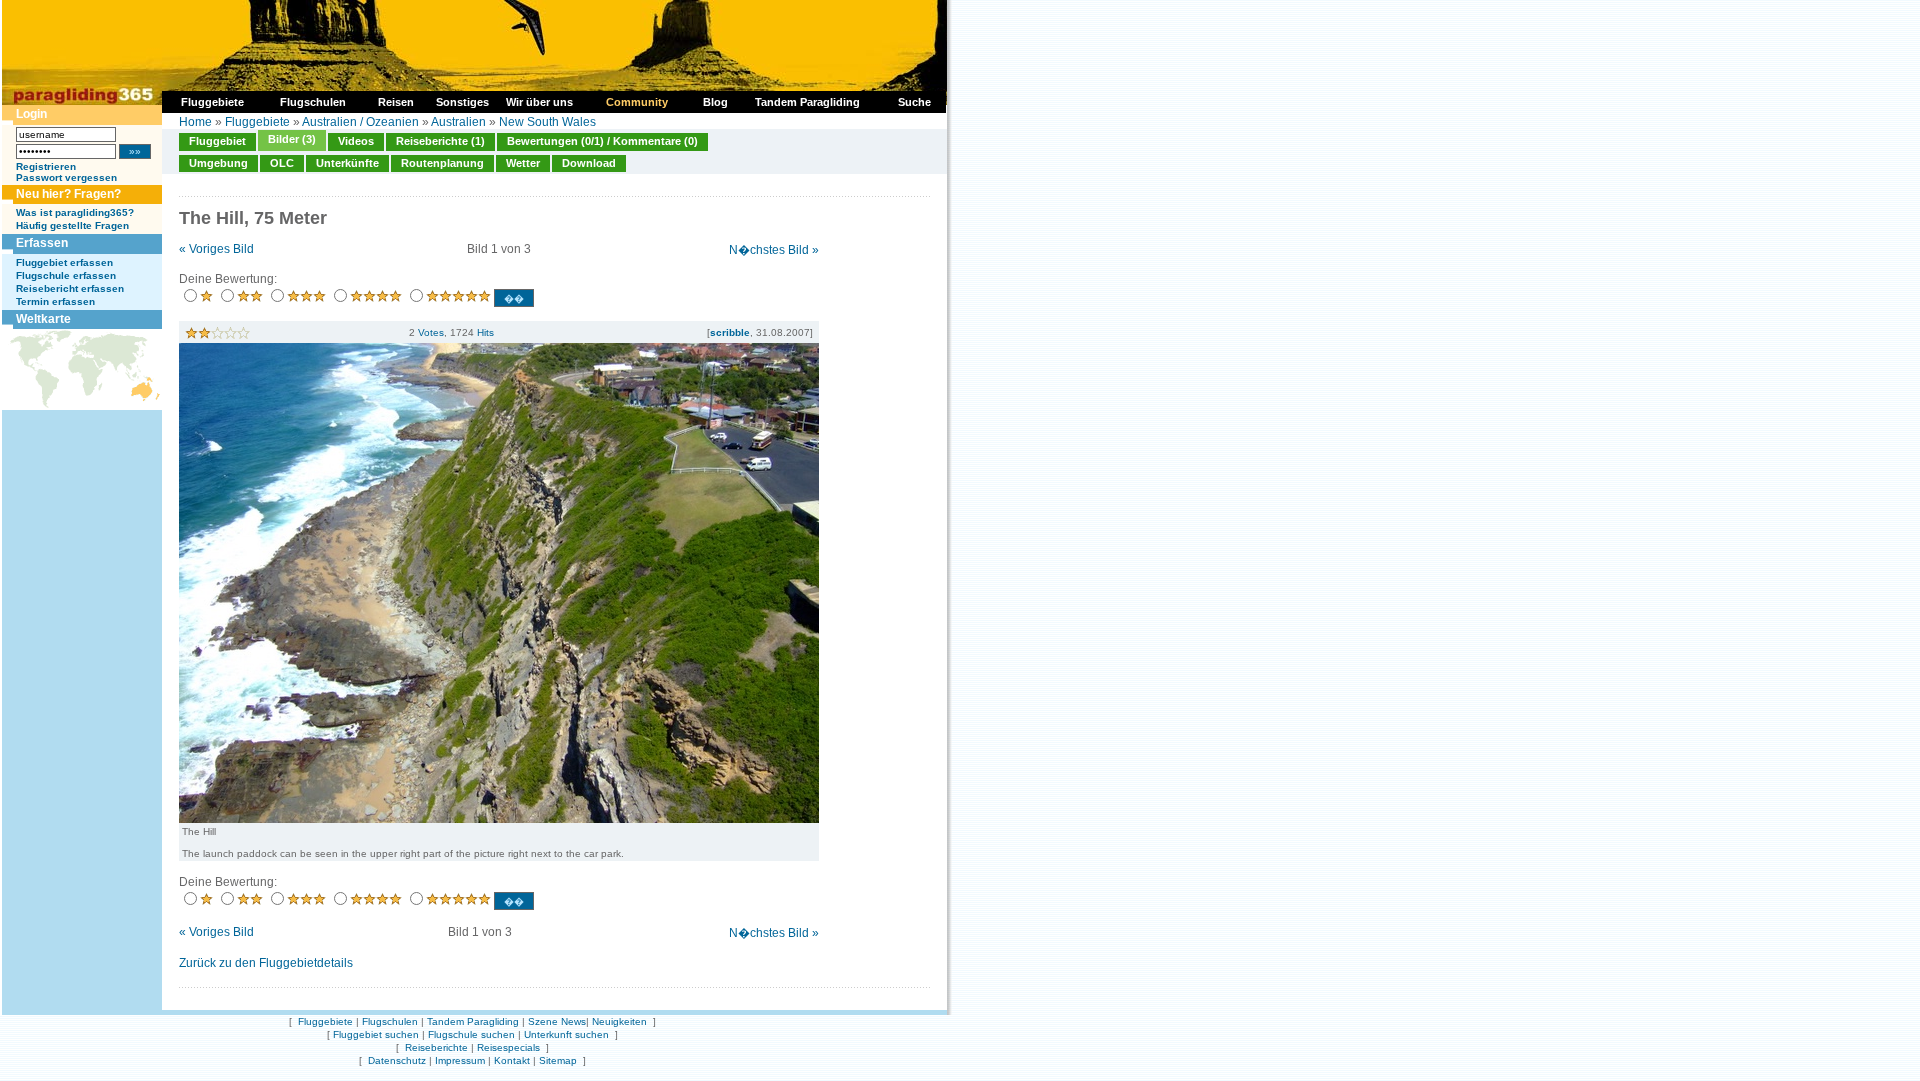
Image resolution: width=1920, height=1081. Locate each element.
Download (589, 163)
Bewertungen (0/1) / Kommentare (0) (602, 141)
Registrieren (46, 166)
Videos (356, 141)
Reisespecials (508, 1047)
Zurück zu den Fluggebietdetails (266, 963)
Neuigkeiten (619, 1021)
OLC (282, 163)
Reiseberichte (436, 1047)
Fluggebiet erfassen (64, 262)
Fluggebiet (217, 141)
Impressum (460, 1060)
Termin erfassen (55, 301)
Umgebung (218, 163)
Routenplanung (442, 163)
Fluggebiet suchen (376, 1034)
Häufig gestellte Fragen (72, 225)
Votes (431, 332)
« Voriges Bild (216, 249)
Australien (458, 122)
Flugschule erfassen (66, 275)
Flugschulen (390, 1021)
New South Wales (547, 122)
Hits (485, 332)
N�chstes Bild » (774, 250)
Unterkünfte (347, 163)
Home (195, 122)
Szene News (557, 1021)
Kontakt (512, 1060)
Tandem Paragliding (473, 1021)
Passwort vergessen (66, 177)
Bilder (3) (292, 139)
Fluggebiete (257, 122)
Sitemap (558, 1060)
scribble (730, 332)
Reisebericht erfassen (70, 288)
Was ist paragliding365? (75, 212)
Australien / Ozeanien (360, 122)
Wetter (523, 163)
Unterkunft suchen (566, 1034)
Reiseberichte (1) (440, 141)
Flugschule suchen (471, 1034)
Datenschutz (397, 1060)
